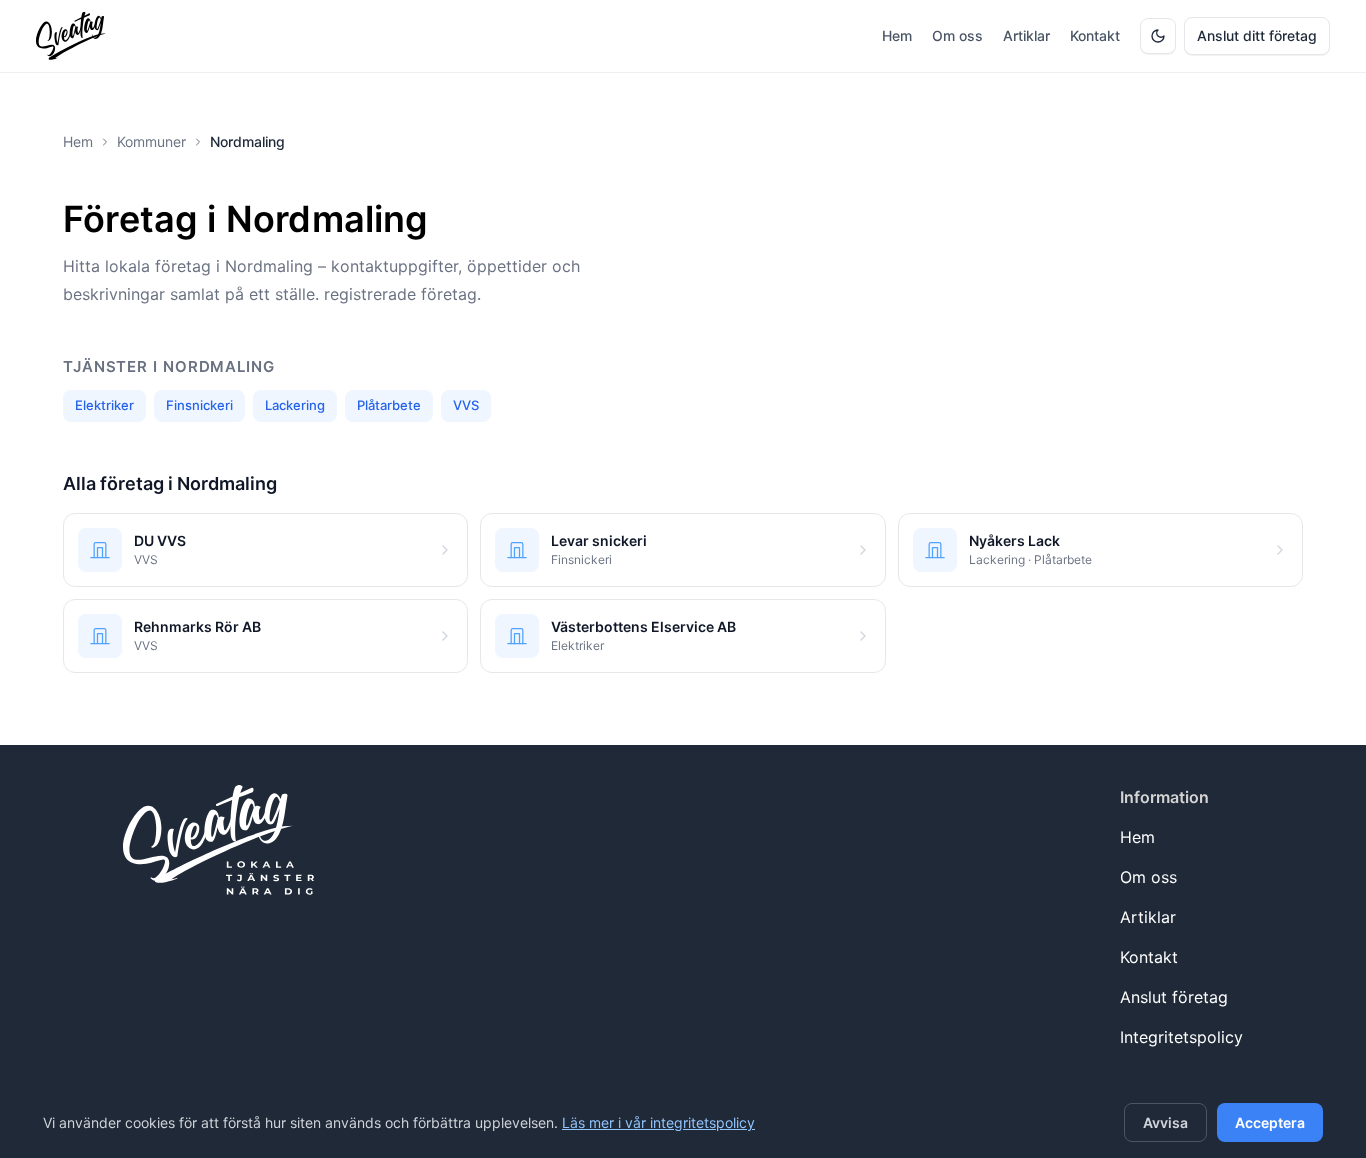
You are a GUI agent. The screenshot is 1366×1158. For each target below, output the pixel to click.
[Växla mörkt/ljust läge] (1158, 36)
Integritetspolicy (1181, 1037)
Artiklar (1026, 35)
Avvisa (1165, 1122)
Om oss (957, 35)
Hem (897, 35)
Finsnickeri (199, 405)
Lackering (295, 405)
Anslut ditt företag (1257, 35)
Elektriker (104, 405)
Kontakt (1095, 35)
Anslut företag (1174, 997)
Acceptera (1270, 1122)
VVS (466, 405)
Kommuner (151, 141)
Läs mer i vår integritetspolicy (658, 1122)
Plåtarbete (389, 405)
